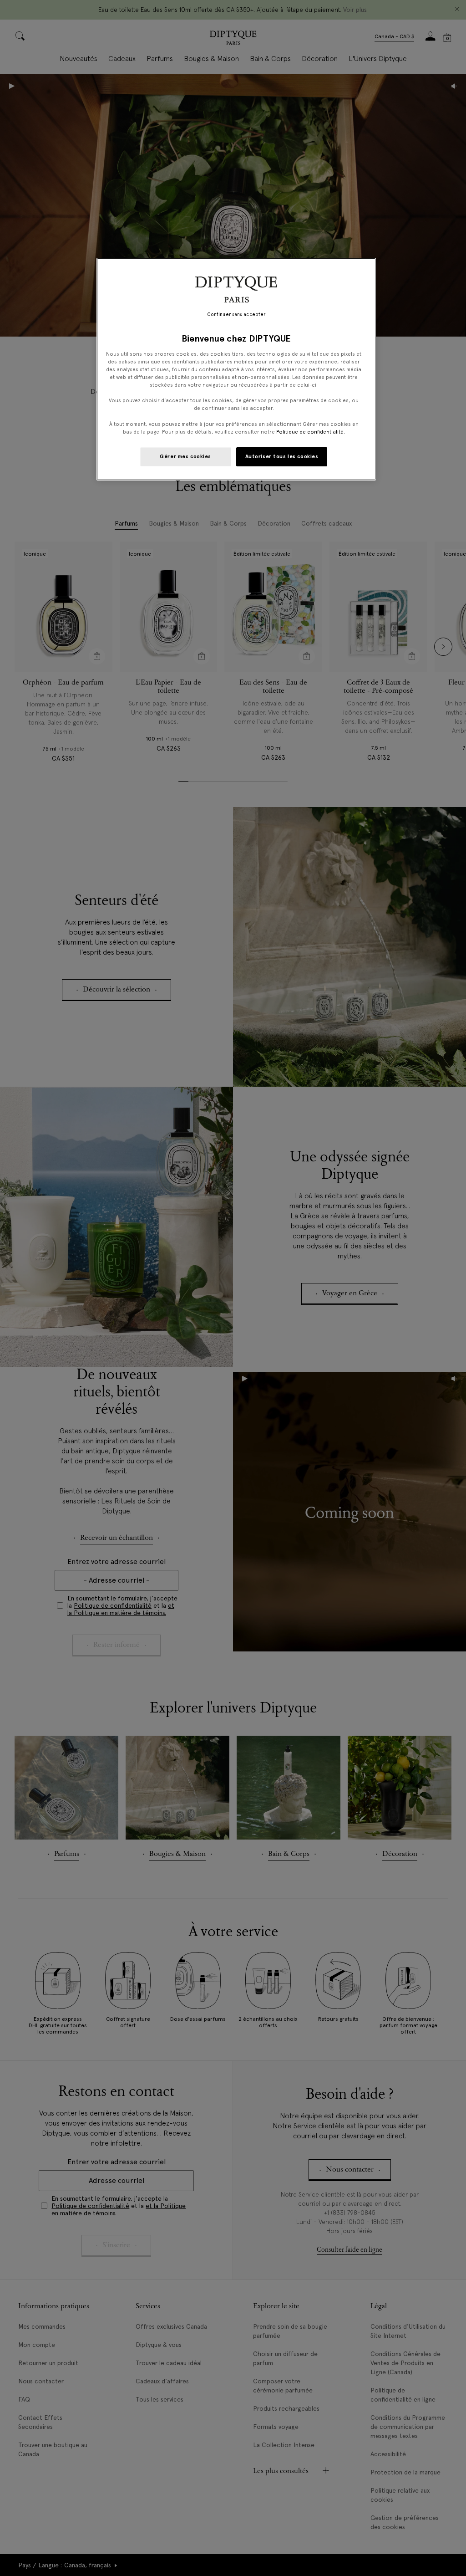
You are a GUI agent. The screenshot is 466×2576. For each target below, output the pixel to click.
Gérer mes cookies (185, 456)
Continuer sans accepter (236, 314)
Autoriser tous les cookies (282, 456)
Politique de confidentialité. (311, 432)
